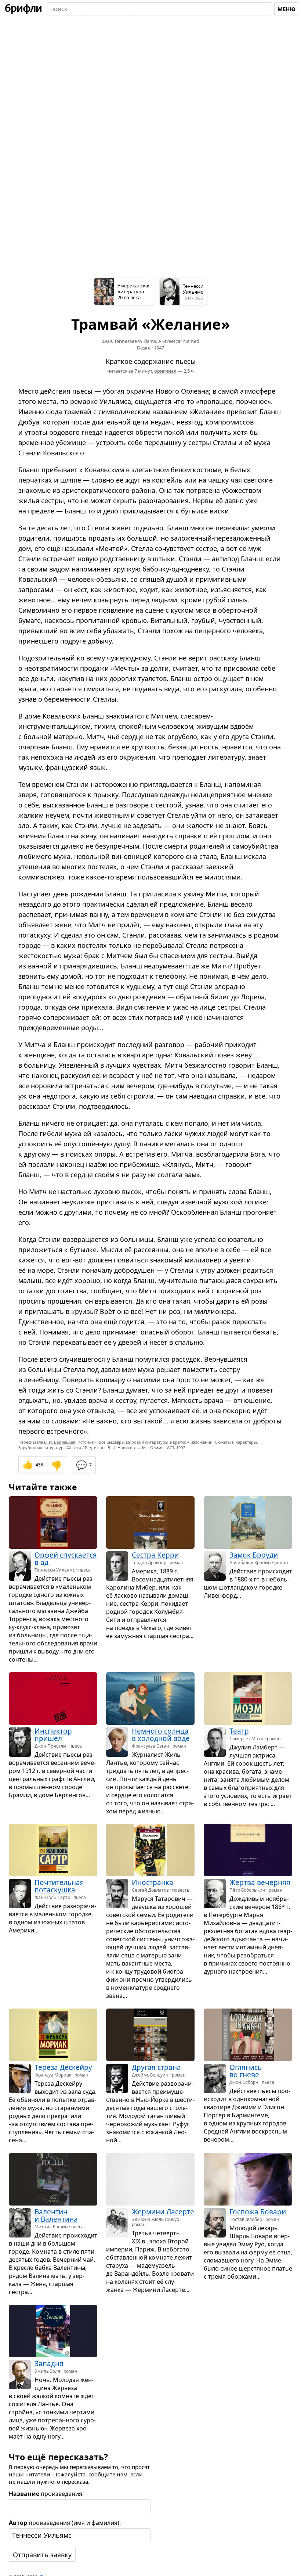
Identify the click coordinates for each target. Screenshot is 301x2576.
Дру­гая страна (156, 2067)
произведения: (46, 2494)
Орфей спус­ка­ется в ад (66, 1559)
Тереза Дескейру (63, 2067)
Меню (287, 9)
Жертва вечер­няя (260, 1882)
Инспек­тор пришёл (53, 1734)
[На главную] (23, 9)
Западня (49, 2364)
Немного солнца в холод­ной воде (161, 1734)
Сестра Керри (155, 1555)
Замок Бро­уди (254, 1555)
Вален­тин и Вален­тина (56, 2215)
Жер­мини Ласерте (163, 2212)
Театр (239, 1731)
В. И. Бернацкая (60, 1442)
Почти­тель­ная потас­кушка (59, 1886)
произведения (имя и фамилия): (65, 2523)
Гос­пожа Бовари (258, 2212)
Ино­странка (153, 1882)
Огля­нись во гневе (246, 2071)
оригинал (165, 371)
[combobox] (159, 9)
